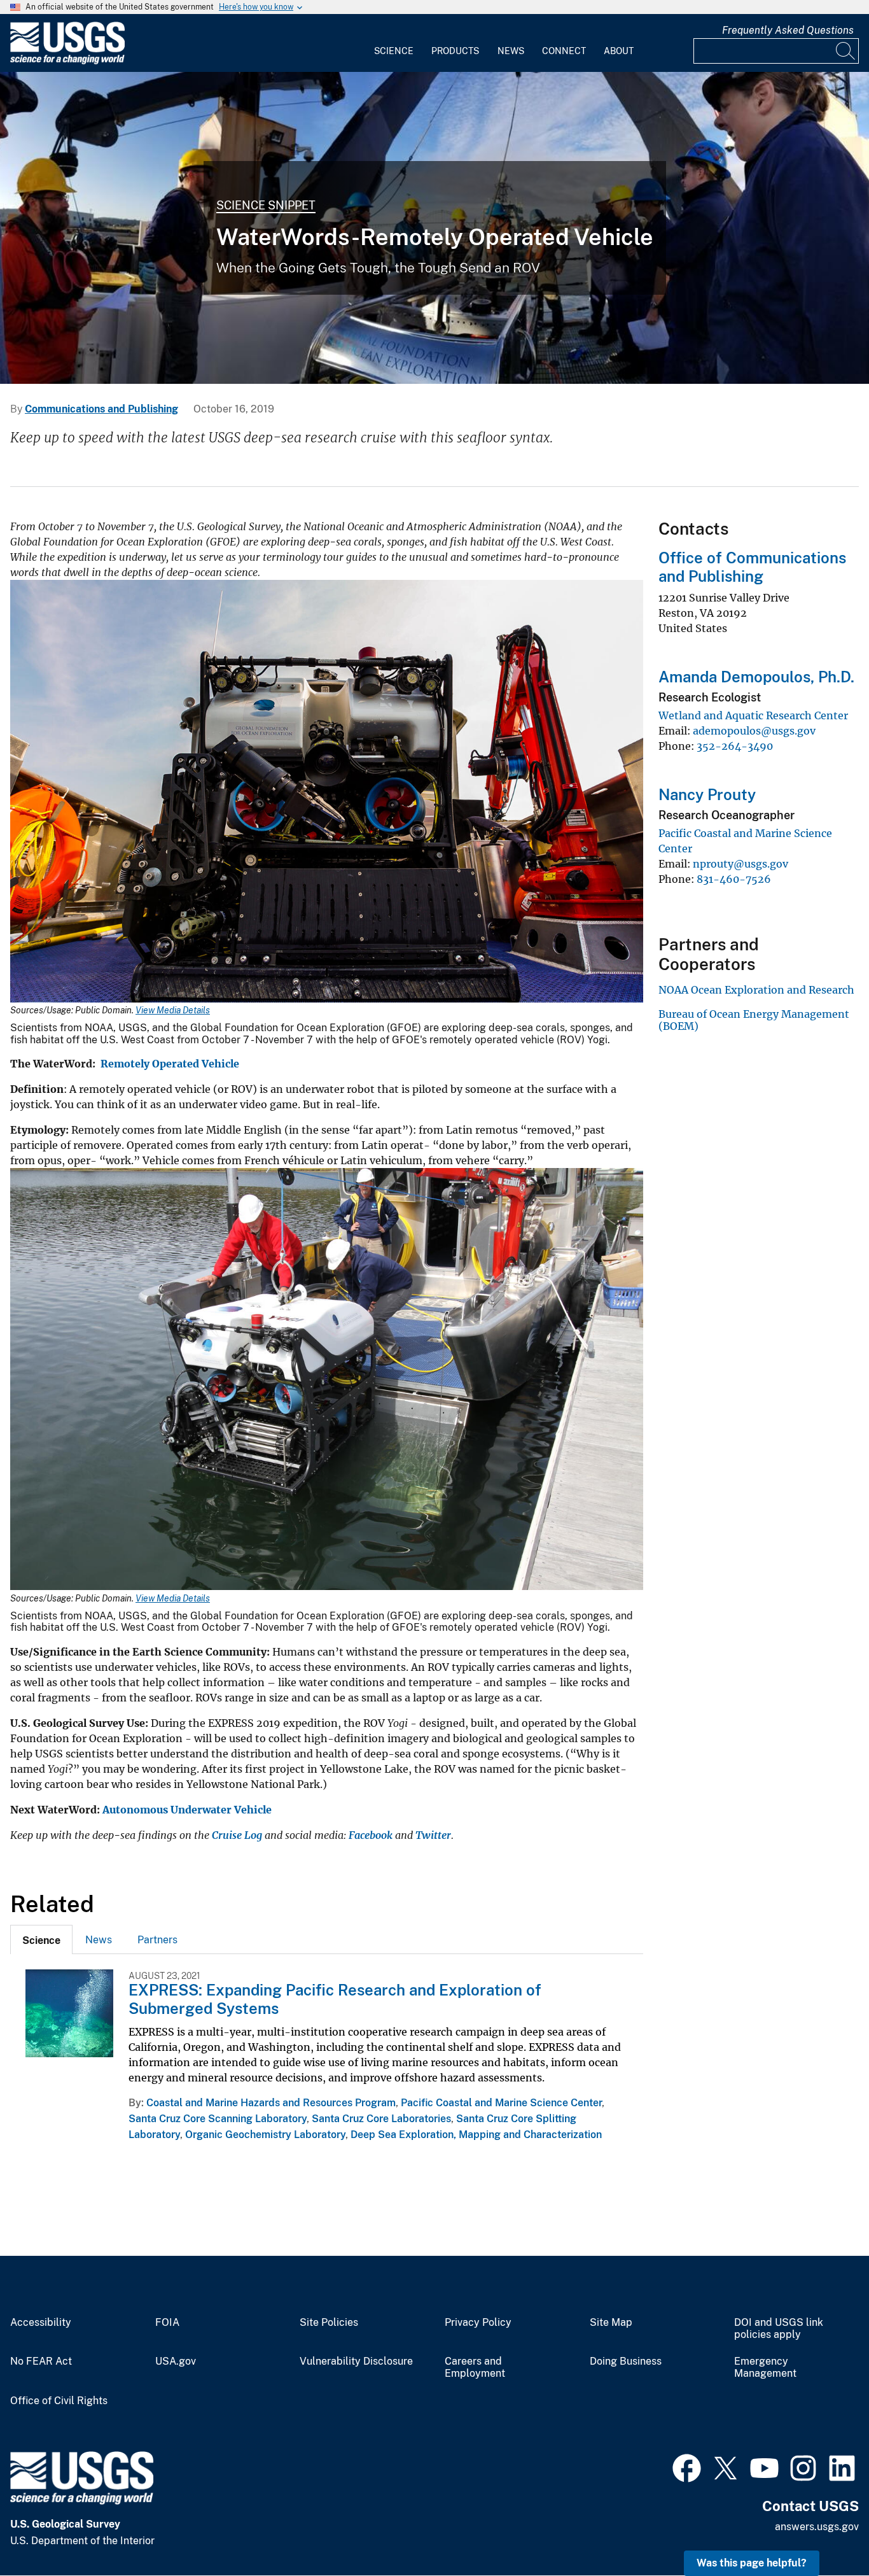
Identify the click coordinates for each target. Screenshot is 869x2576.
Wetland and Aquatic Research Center (753, 715)
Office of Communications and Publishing (752, 567)
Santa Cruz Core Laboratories (381, 2119)
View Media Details (173, 1010)
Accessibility (41, 2323)
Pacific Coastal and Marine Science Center (501, 2103)
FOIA (167, 2323)
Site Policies (329, 2323)
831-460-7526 (734, 879)
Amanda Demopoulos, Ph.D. (756, 677)
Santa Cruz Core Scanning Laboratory (218, 2119)
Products (455, 51)
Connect (564, 51)
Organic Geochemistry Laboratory (265, 2135)
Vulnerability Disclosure (356, 2361)
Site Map (611, 2323)
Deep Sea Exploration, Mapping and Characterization (476, 2135)
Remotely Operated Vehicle (171, 1064)
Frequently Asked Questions (788, 30)
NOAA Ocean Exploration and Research (756, 990)
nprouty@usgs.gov (740, 864)
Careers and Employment (475, 2368)
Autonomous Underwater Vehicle (187, 1810)
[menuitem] (394, 43)
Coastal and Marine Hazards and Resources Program (271, 2103)
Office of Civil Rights (59, 2401)
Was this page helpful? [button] (752, 2563)
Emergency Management (765, 2368)
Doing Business (626, 2361)
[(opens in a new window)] (687, 2467)
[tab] (41, 1939)
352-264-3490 (735, 746)
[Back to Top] (823, 2530)
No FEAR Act (41, 2361)
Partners (157, 1940)
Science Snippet (266, 205)
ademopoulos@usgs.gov (754, 731)
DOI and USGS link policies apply (779, 2329)
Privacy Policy (478, 2323)
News (511, 51)
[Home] (67, 61)
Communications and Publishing (101, 409)
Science (394, 51)
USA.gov (176, 2361)
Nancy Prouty (707, 794)
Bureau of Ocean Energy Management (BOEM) (754, 1020)
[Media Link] (327, 792)
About (619, 51)
